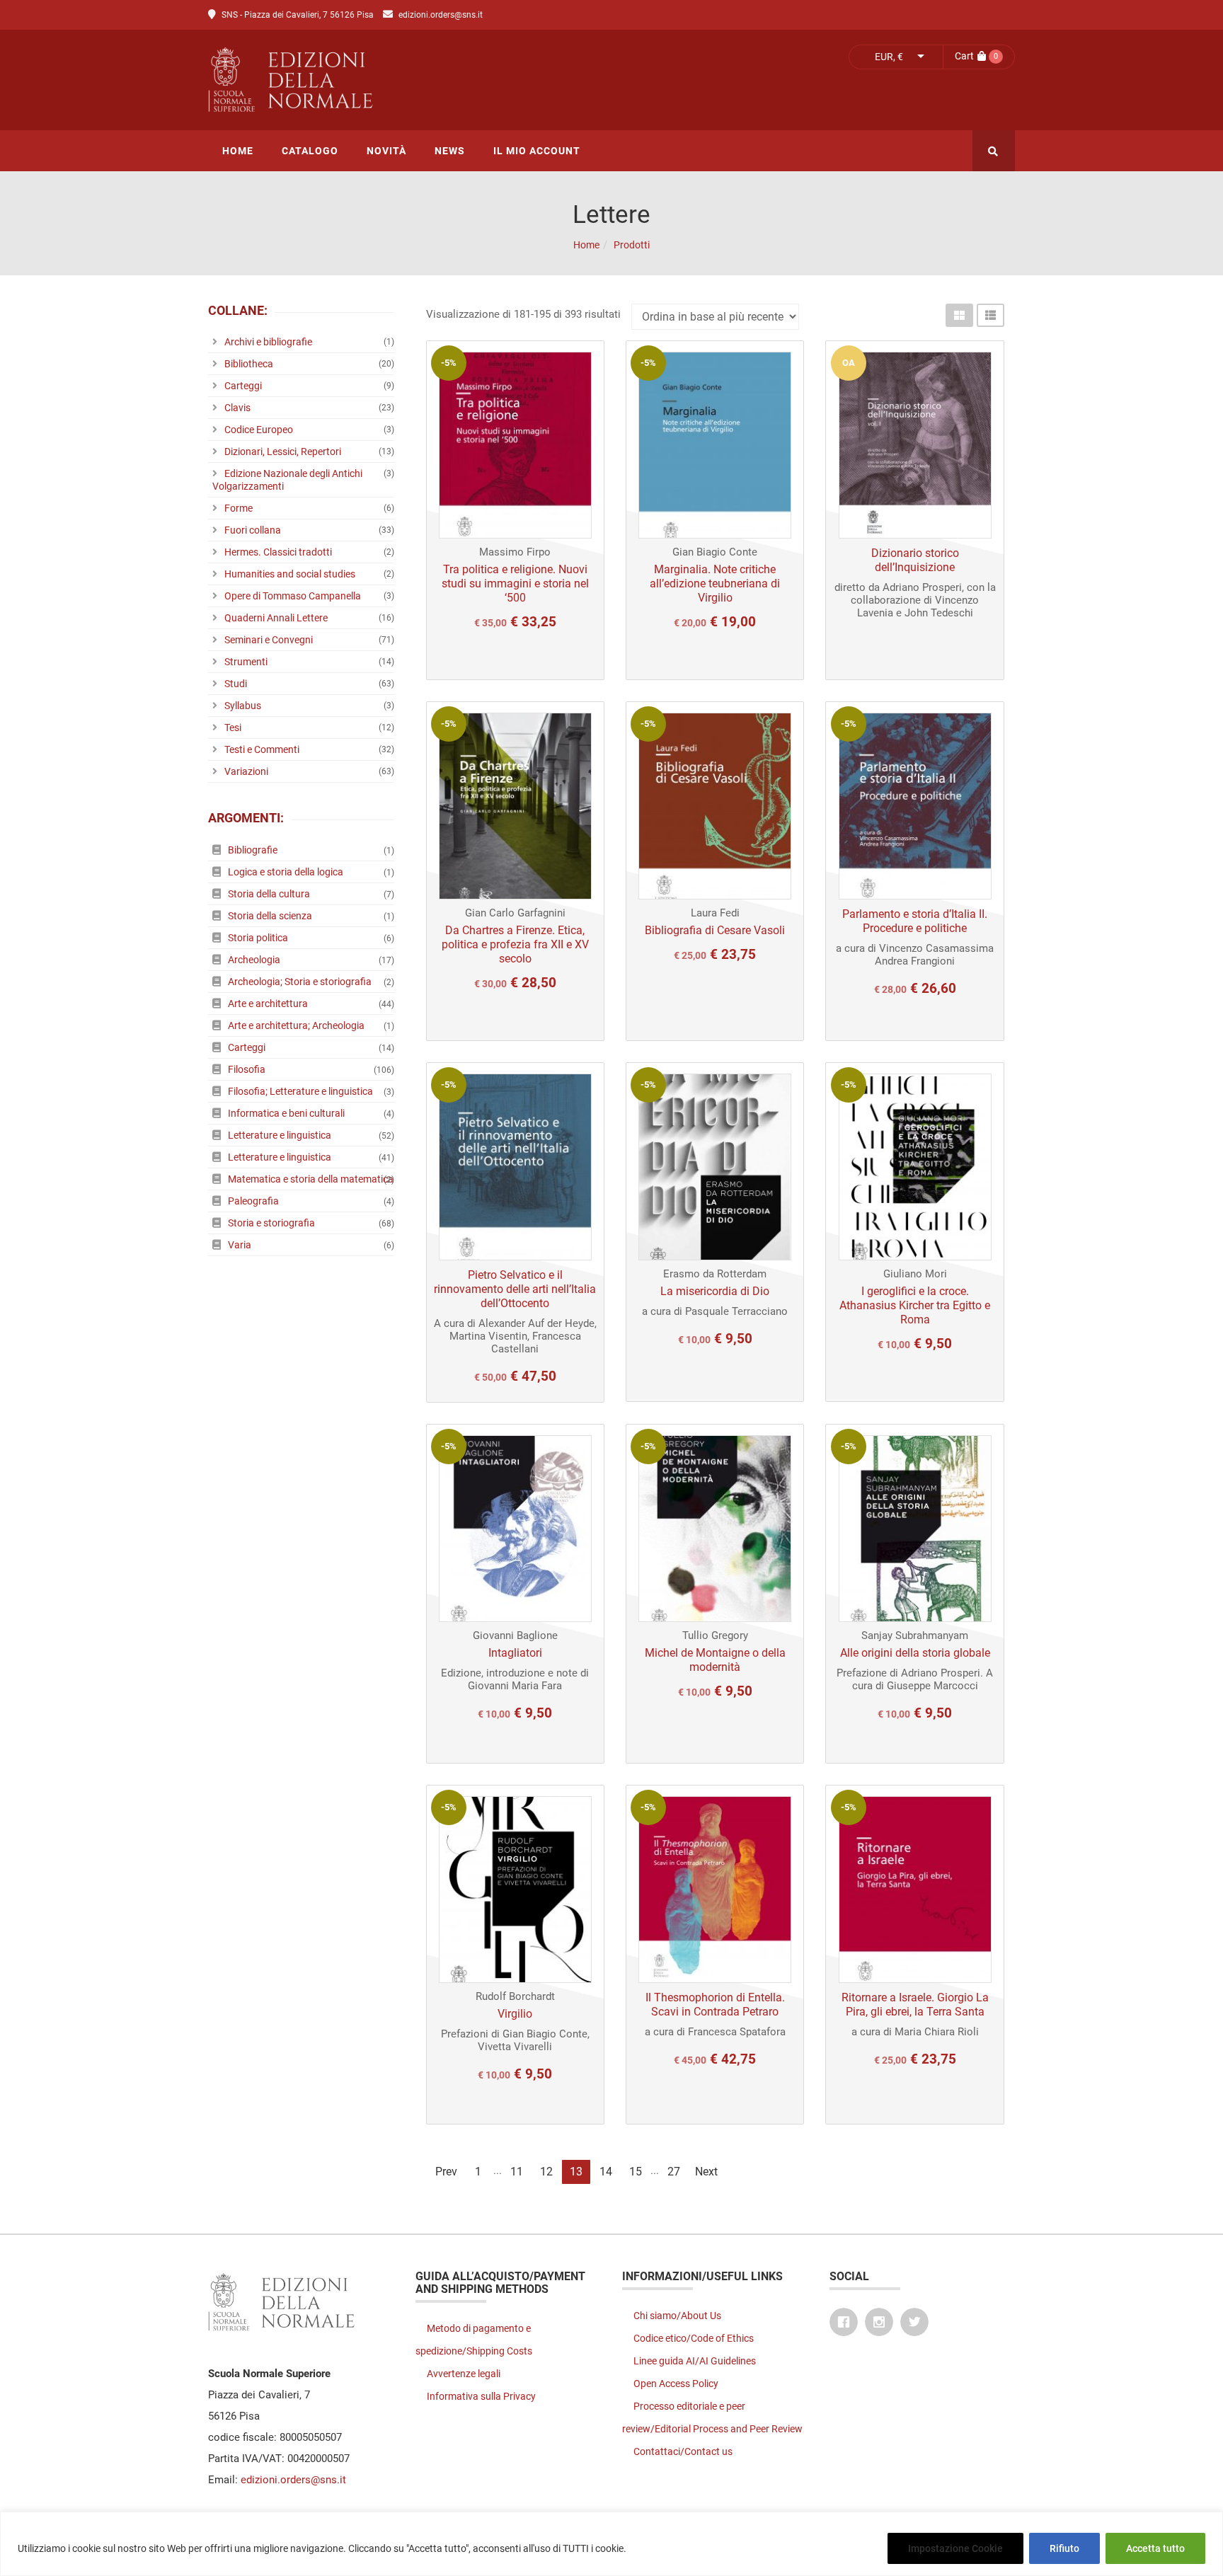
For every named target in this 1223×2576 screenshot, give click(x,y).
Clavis (237, 408)
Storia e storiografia (271, 1223)
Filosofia (247, 1069)
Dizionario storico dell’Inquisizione (915, 560)
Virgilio (515, 2014)
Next (706, 2172)
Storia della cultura (269, 894)
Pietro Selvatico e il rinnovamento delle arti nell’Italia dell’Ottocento (515, 1289)
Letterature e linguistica (280, 1135)
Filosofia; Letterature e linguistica (300, 1091)
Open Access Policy (676, 2384)
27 (674, 2172)
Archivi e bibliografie (268, 342)
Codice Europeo (259, 430)
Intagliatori (515, 1653)
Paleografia (253, 1201)
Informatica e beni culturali (286, 1113)
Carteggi (243, 386)
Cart (964, 56)
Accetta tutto (1155, 2548)
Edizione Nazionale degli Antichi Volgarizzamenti (287, 480)
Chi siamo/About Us (677, 2316)
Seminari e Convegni (269, 640)
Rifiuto (1064, 2548)
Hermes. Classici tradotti (278, 552)
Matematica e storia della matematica (311, 1179)
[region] (611, 2544)
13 (576, 2172)
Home (586, 245)
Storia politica (258, 938)
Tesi (233, 728)
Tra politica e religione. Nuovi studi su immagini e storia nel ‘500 (515, 583)
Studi (236, 684)
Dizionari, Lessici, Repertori (283, 452)
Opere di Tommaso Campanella (293, 596)
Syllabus (243, 706)
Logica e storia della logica (286, 872)
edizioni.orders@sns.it (441, 15)
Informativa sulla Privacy (481, 2396)
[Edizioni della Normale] (417, 80)
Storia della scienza (270, 916)
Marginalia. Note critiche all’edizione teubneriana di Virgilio (715, 583)
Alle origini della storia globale (915, 1653)
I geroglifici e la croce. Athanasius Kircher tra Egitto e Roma (915, 1305)
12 (546, 2172)
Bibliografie (253, 850)
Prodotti (632, 245)
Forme (239, 508)
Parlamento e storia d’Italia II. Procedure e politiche (915, 921)
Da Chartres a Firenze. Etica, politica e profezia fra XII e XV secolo (515, 944)
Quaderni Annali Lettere (276, 618)
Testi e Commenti (262, 749)
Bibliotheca (249, 364)
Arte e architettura (268, 1004)
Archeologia (254, 960)
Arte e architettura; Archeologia (296, 1025)
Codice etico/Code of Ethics (694, 2338)
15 (636, 2172)
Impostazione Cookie (955, 2548)
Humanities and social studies (290, 574)
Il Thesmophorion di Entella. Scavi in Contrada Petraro (715, 2005)
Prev (446, 2172)
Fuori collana (253, 530)
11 (517, 2172)
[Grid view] (959, 315)
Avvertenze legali (464, 2374)
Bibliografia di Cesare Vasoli (715, 930)
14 (606, 2172)
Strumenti (246, 662)
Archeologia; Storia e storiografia (300, 982)
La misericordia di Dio (715, 1291)
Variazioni (246, 771)
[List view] (991, 315)
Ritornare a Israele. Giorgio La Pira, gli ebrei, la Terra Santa (915, 2005)
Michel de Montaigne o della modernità (715, 1660)
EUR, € (889, 57)
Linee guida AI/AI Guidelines (695, 2361)
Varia (240, 1245)
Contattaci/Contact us (683, 2451)
